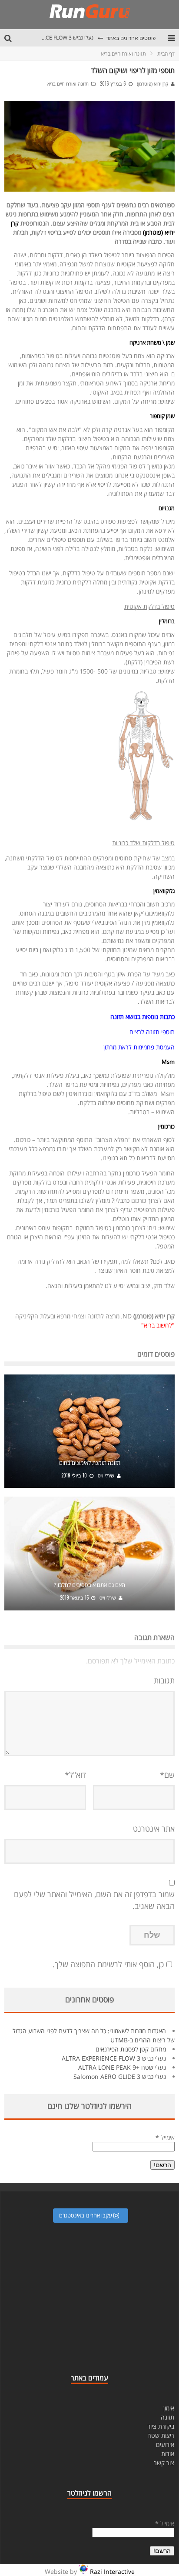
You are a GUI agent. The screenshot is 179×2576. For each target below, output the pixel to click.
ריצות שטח (161, 2435)
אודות (168, 2454)
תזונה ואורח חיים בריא (68, 84)
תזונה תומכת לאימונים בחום (90, 1463)
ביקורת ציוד (161, 2426)
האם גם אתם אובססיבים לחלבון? (89, 1585)
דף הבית (166, 54)
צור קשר (164, 2463)
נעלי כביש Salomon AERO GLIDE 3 (120, 2076)
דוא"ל (75, 1775)
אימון (169, 2408)
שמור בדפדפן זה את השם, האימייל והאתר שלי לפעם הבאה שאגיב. (94, 1900)
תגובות (164, 1680)
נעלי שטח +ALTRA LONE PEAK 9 (122, 2067)
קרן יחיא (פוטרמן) (152, 84)
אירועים (165, 2445)
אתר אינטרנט (154, 1829)
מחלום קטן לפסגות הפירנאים (131, 2049)
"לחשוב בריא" (158, 1325)
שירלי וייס (106, 1476)
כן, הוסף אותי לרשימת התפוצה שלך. (108, 1964)
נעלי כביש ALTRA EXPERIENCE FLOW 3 (49, 38)
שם (167, 1775)
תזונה (167, 2417)
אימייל (165, 2137)
